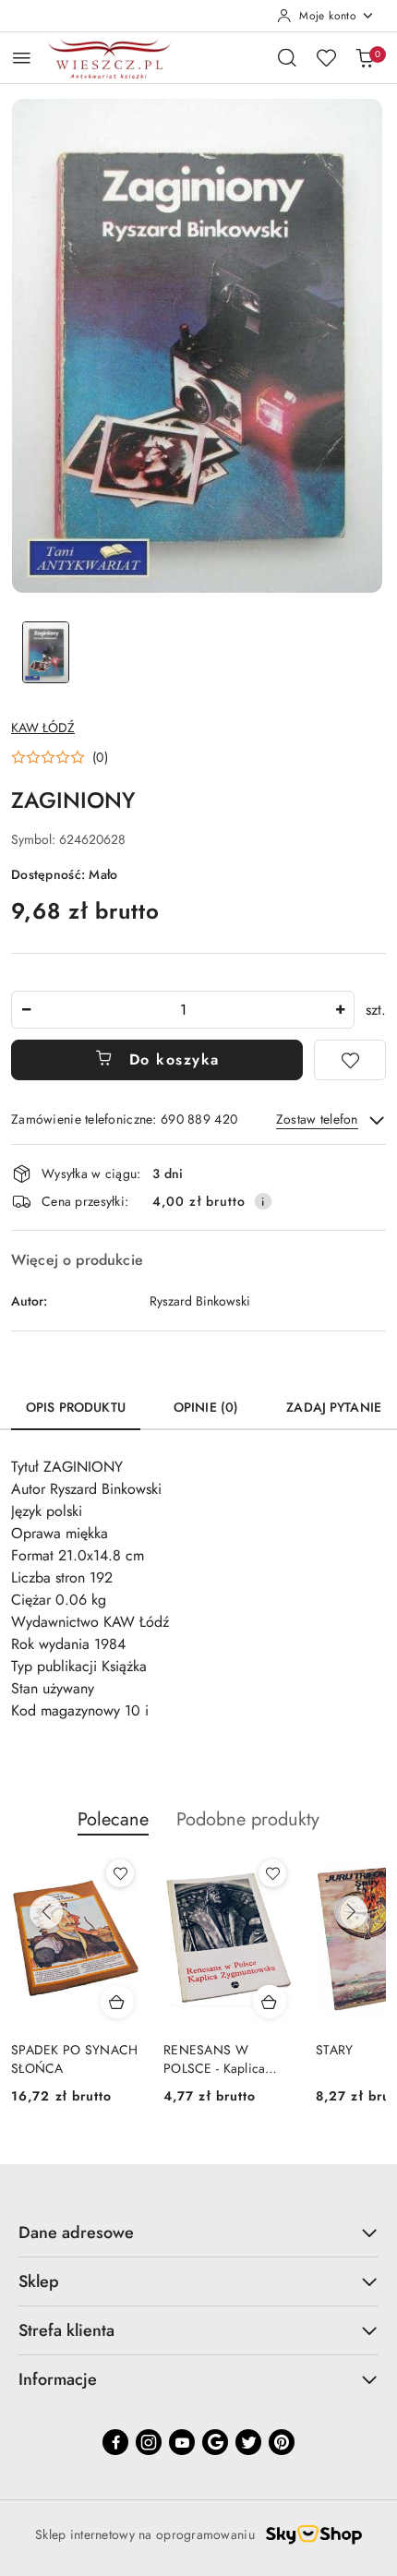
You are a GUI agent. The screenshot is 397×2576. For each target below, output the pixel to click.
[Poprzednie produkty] (46, 1912)
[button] (60, 757)
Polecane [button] (113, 1819)
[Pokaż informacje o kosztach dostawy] (263, 1201)
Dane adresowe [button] (76, 2233)
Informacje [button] (58, 2379)
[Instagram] (149, 2442)
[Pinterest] (282, 2442)
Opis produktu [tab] (76, 1407)
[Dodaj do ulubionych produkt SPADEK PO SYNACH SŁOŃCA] (120, 1873)
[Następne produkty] (351, 1912)
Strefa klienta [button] (66, 2330)
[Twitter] (248, 2442)
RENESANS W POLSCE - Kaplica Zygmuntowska (214, 2059)
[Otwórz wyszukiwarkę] (287, 57)
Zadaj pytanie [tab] (334, 1407)
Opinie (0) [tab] (206, 1407)
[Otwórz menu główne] (22, 58)
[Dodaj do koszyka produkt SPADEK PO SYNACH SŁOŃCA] (117, 2002)
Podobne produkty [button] (248, 1819)
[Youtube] (182, 2442)
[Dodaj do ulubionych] (350, 1060)
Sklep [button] (39, 2281)
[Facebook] (115, 2442)
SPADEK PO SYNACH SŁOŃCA (74, 2059)
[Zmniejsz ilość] (26, 1010)
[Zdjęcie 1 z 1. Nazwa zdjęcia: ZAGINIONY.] (46, 652)
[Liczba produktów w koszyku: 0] (365, 57)
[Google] (215, 2442)
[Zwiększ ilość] (340, 1010)
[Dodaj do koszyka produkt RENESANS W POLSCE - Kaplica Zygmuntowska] (270, 2002)
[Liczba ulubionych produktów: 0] (326, 57)
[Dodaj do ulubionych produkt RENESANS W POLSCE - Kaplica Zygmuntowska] (272, 1873)
